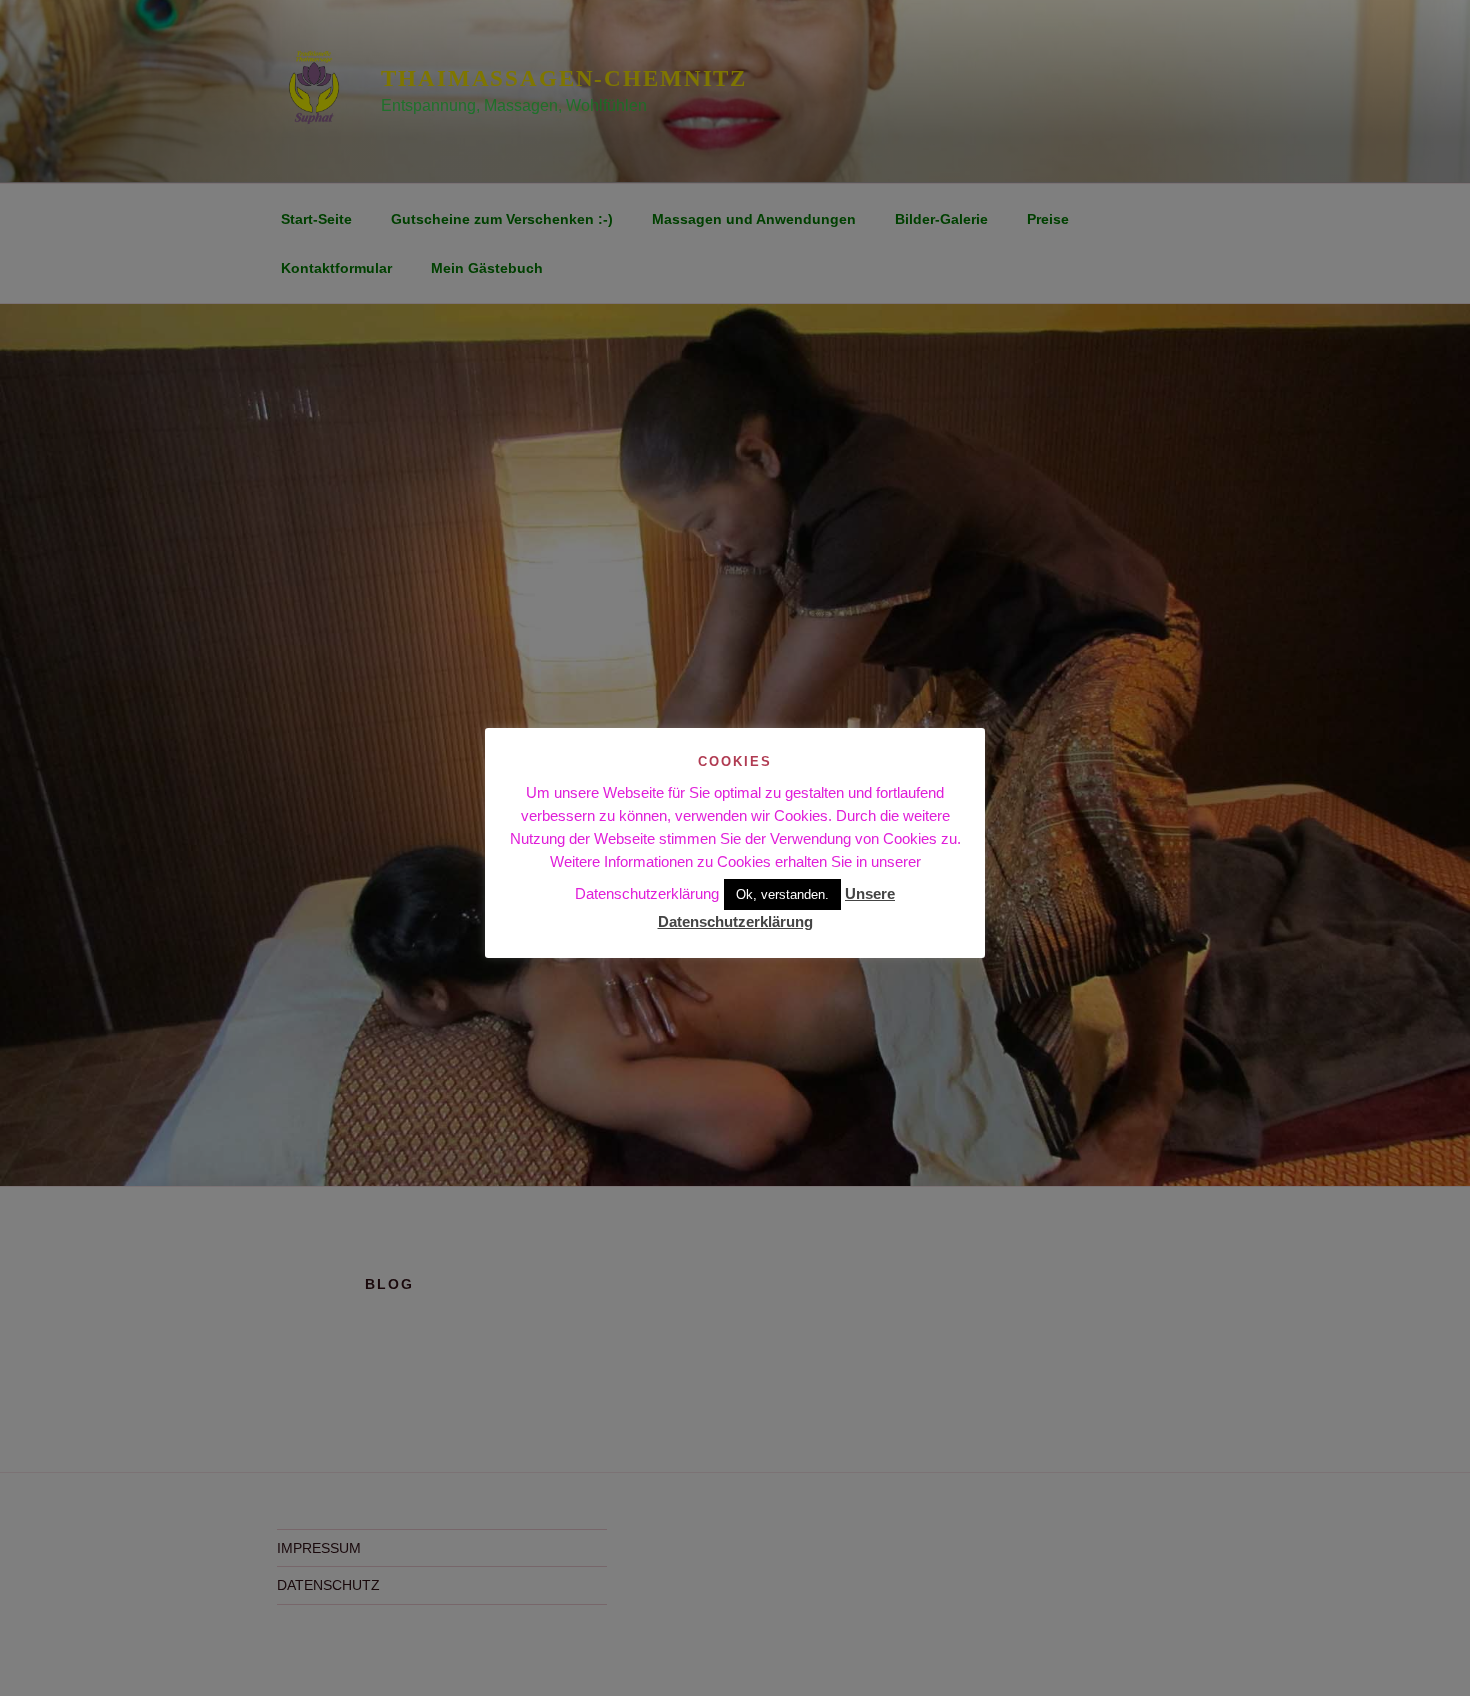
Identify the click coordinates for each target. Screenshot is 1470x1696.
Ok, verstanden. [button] (782, 894)
